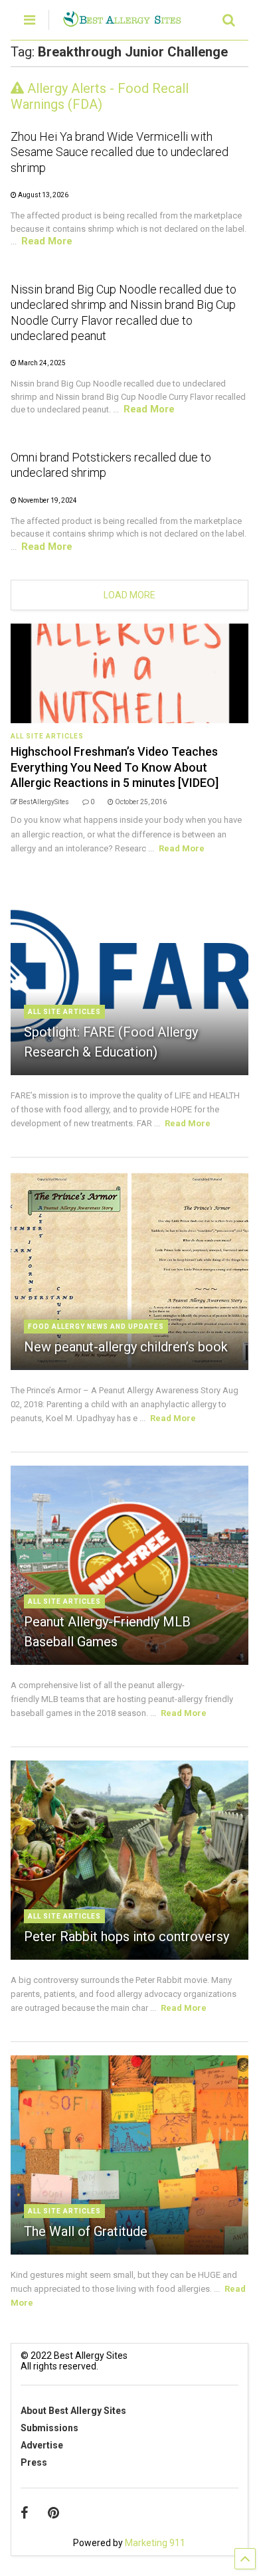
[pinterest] (53, 2513)
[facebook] (24, 2513)
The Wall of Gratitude (86, 2231)
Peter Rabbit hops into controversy (127, 1936)
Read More (47, 241)
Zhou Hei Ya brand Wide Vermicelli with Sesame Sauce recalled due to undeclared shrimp (120, 152)
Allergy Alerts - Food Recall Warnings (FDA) (100, 96)
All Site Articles (47, 736)
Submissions (49, 2428)
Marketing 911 (155, 2543)
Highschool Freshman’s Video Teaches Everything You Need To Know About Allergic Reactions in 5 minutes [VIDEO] (115, 767)
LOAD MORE (129, 595)
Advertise (42, 2445)
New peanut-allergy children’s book (126, 1347)
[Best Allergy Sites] (122, 21)
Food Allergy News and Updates (96, 1327)
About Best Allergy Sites (73, 2411)
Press (34, 2462)
